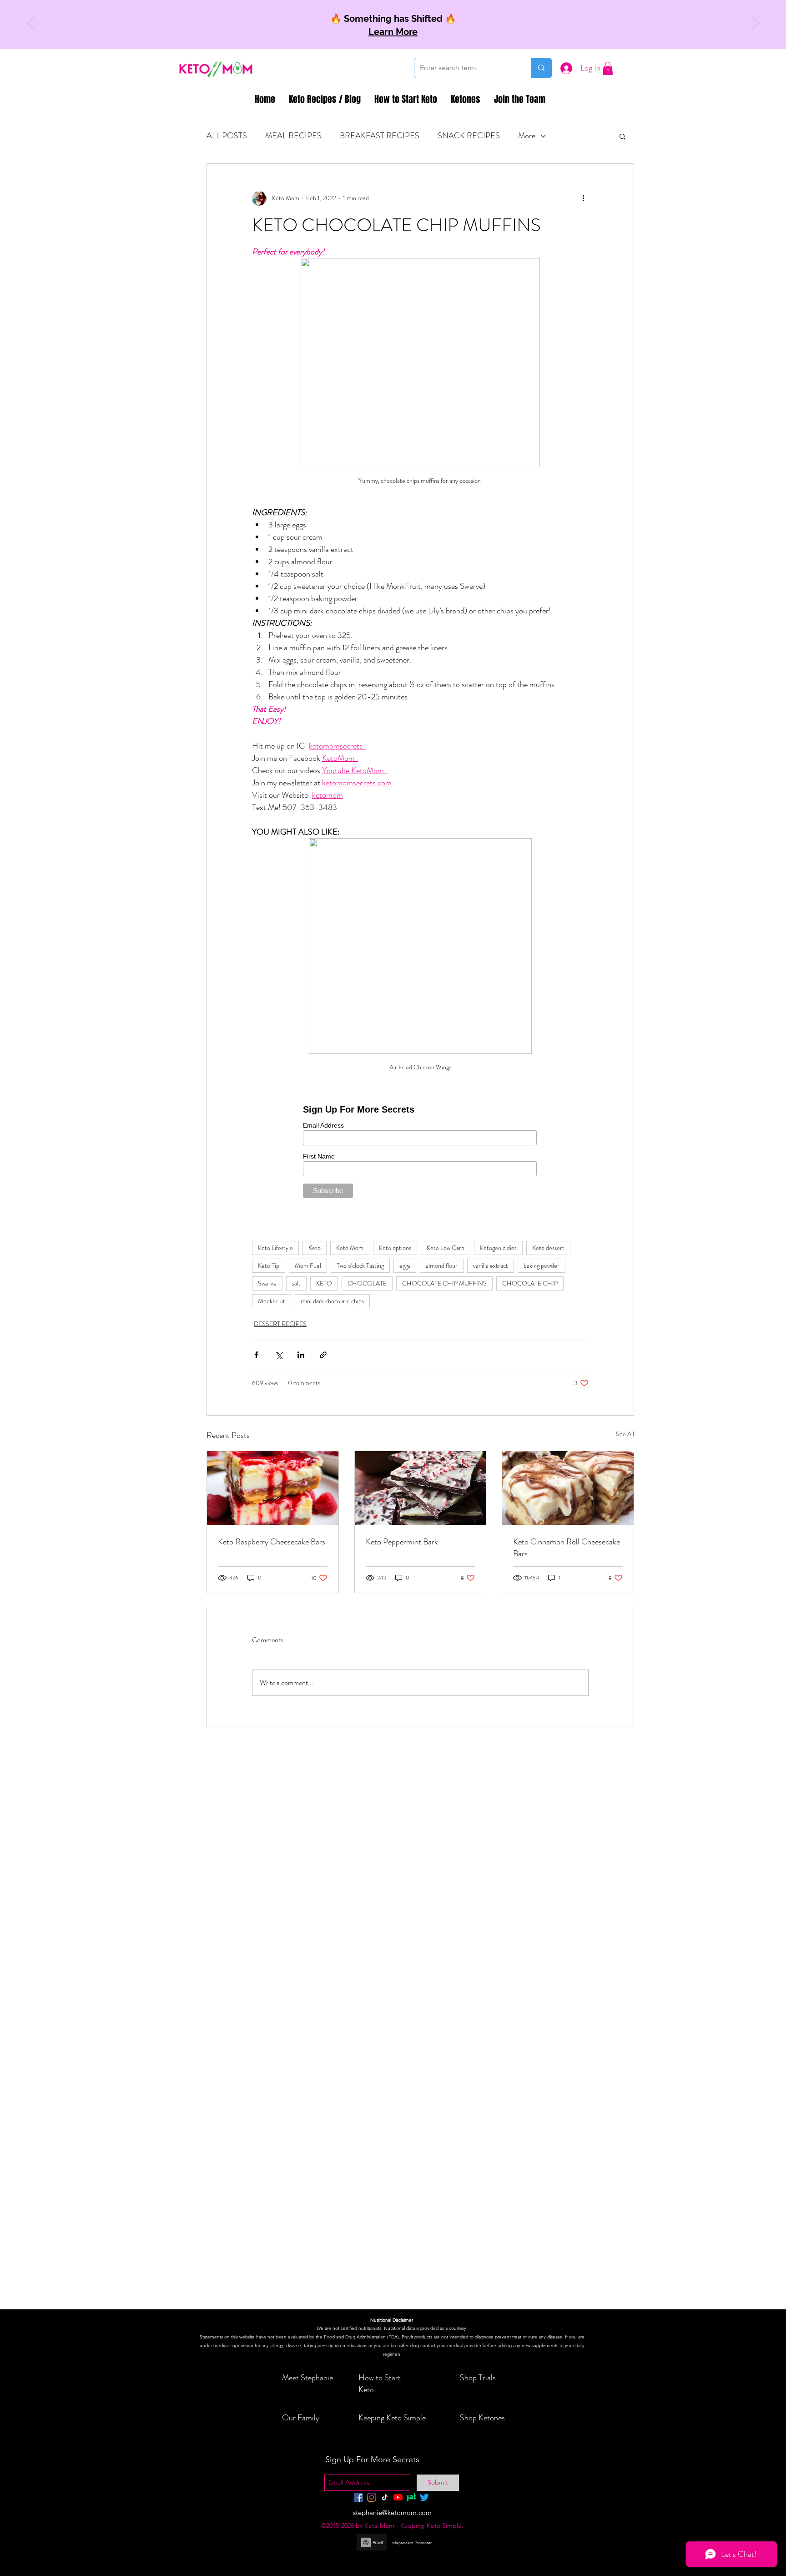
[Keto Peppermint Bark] (421, 1488)
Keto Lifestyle (275, 1248)
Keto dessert (548, 1248)
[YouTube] (398, 2497)
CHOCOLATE (367, 1283)
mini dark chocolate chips (332, 1301)
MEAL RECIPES (293, 136)
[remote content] (421, 1150)
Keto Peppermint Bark (402, 1542)
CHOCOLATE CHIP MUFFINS (444, 1283)
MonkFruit (272, 1301)
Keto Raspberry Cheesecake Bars (272, 1542)
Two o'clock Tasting (360, 1265)
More (527, 136)
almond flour (442, 1265)
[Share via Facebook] (256, 1355)
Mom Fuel (308, 1265)
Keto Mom (350, 1248)
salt (296, 1283)
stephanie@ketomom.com (392, 2513)
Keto (315, 1248)
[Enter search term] (541, 68)
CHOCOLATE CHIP (530, 1283)
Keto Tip (269, 1265)
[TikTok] (385, 2497)
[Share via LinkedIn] (301, 1355)
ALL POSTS (227, 136)
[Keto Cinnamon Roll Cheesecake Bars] (568, 1488)
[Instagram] (372, 2497)
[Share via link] (323, 1355)
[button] (608, 68)
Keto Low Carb (446, 1248)
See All (625, 1434)
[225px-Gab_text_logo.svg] (411, 2497)
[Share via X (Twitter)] (279, 1355)
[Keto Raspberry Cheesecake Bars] (273, 1488)
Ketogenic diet (498, 1248)
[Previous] (30, 24)
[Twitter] (424, 2497)
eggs (405, 1265)
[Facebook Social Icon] (358, 2497)
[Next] (756, 24)
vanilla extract (491, 1265)
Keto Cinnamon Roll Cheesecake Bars (567, 1548)
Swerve (267, 1283)
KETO (324, 1283)
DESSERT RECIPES (280, 1324)
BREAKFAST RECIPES (380, 136)
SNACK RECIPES (469, 136)
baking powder (542, 1265)
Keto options (395, 1248)
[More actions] (583, 198)
